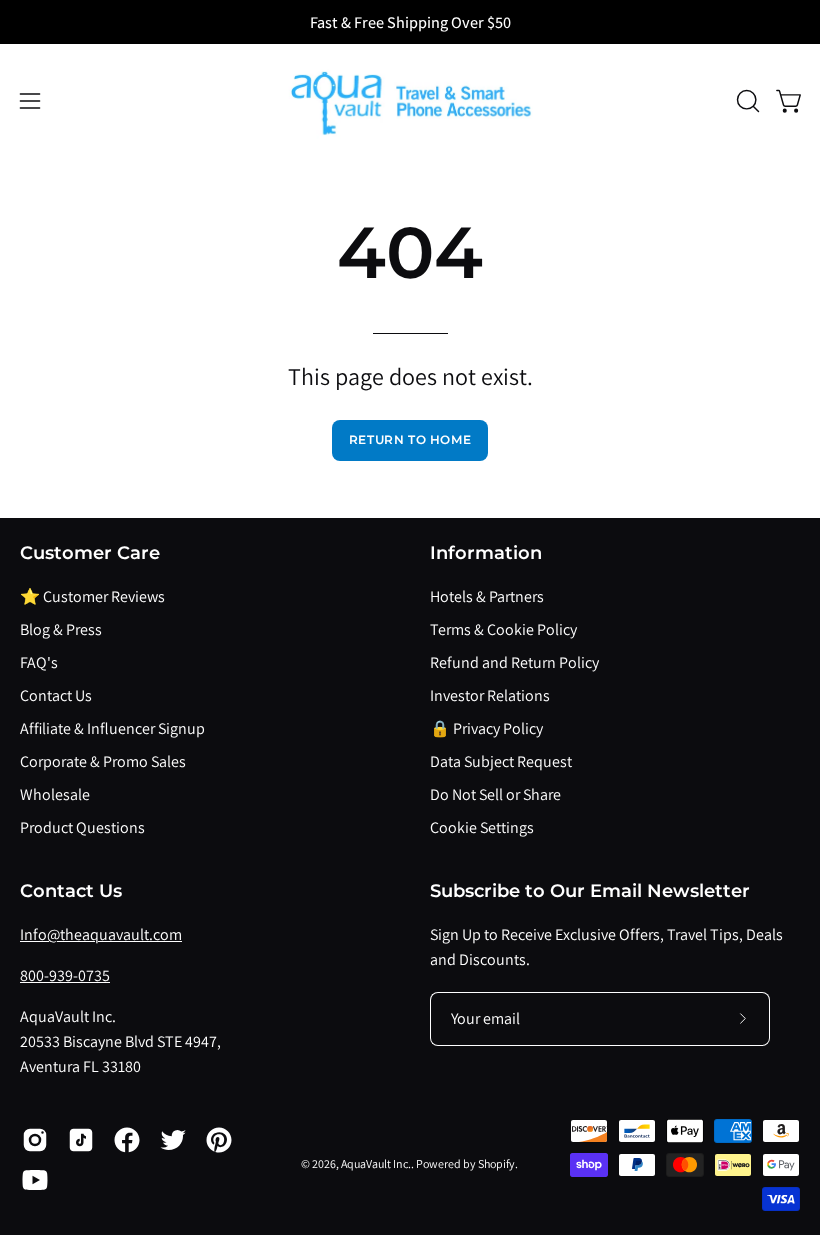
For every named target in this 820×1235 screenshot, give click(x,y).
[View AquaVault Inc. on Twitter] (173, 1140)
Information (486, 552)
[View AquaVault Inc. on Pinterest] (219, 1140)
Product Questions (82, 827)
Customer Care (90, 552)
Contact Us (56, 695)
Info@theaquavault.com (101, 934)
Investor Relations (490, 695)
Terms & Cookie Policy (503, 629)
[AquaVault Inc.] (410, 100)
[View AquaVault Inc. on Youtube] (35, 1180)
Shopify (496, 1163)
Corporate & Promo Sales (103, 761)
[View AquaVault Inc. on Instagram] (35, 1140)
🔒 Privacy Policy (486, 728)
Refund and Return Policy (514, 662)
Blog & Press (61, 629)
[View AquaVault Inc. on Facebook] (127, 1140)
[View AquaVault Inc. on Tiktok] (81, 1140)
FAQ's (39, 662)
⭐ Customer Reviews (92, 596)
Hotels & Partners (487, 596)
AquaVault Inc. (376, 1163)
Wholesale (55, 794)
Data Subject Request (501, 761)
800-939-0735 (65, 975)
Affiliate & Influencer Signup (112, 728)
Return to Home (410, 439)
